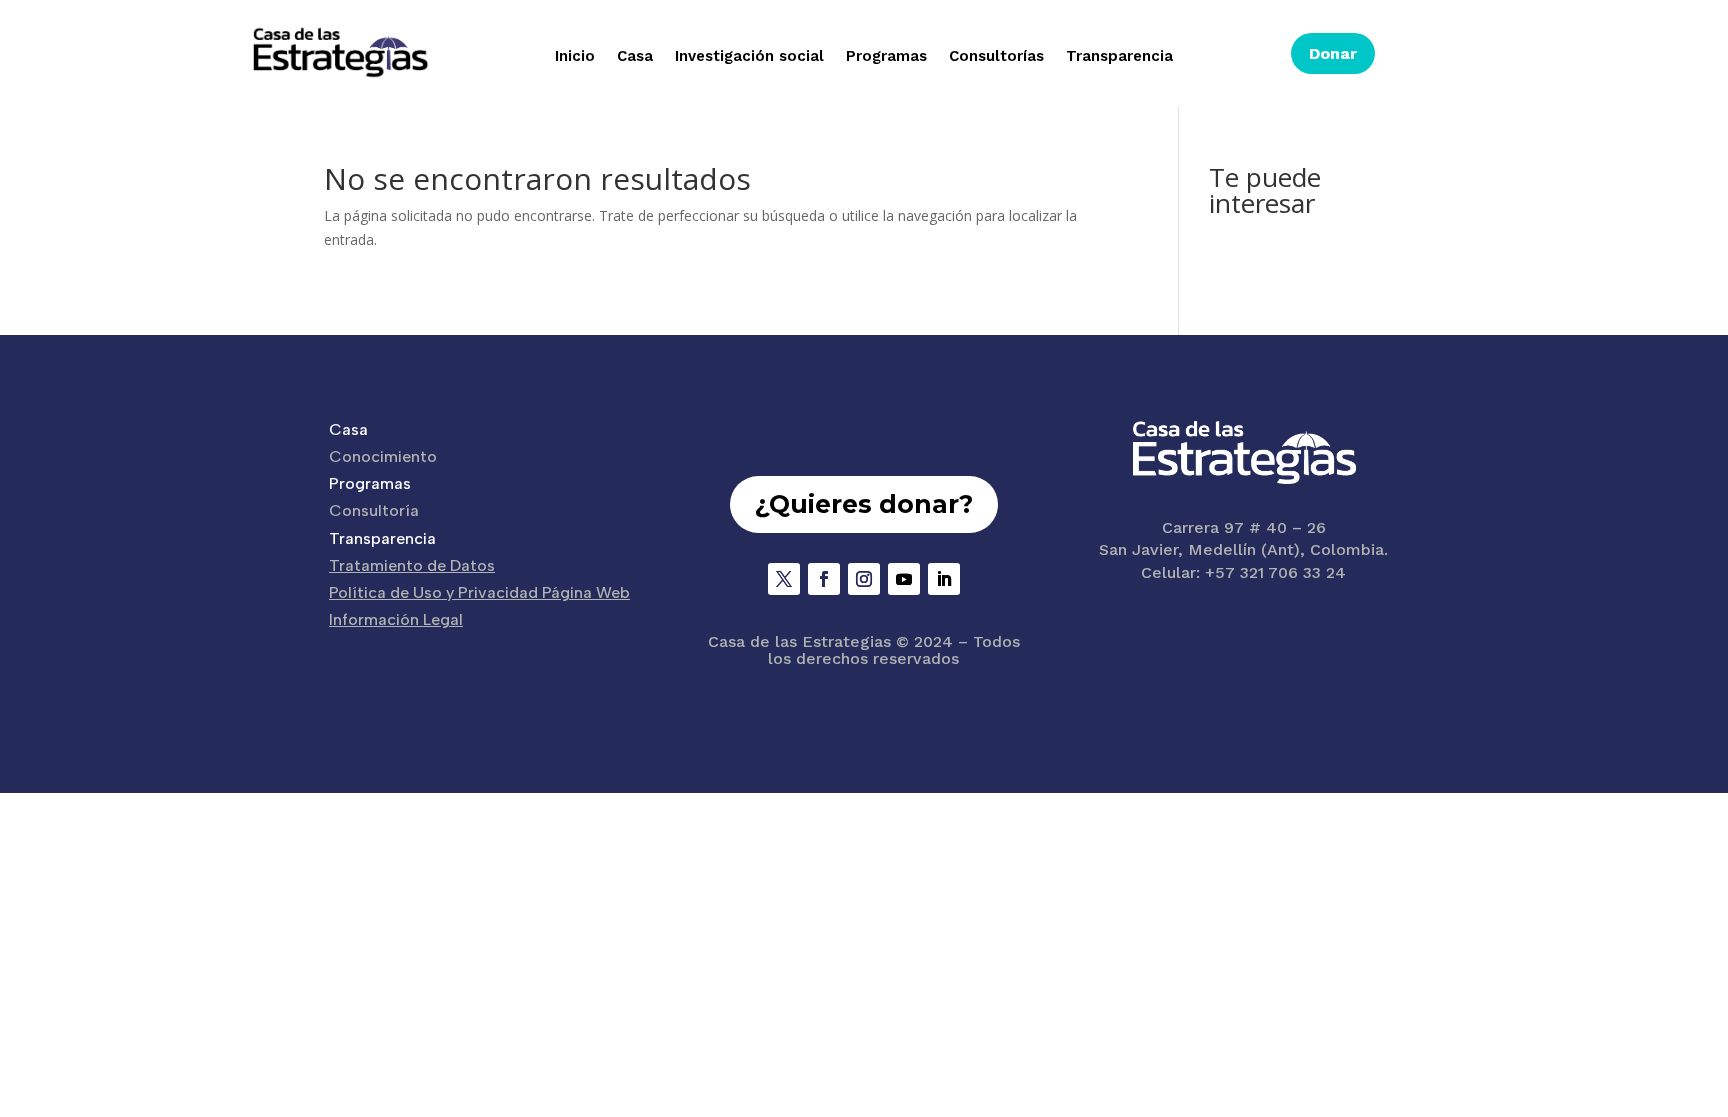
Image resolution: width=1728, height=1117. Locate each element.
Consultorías (996, 57)
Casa (635, 57)
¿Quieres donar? (864, 504)
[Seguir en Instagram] (864, 579)
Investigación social (749, 57)
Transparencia (1119, 57)
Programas (886, 57)
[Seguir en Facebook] (824, 579)
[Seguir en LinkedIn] (944, 579)
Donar (1333, 53)
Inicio (575, 57)
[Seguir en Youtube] (904, 579)
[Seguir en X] (784, 579)
